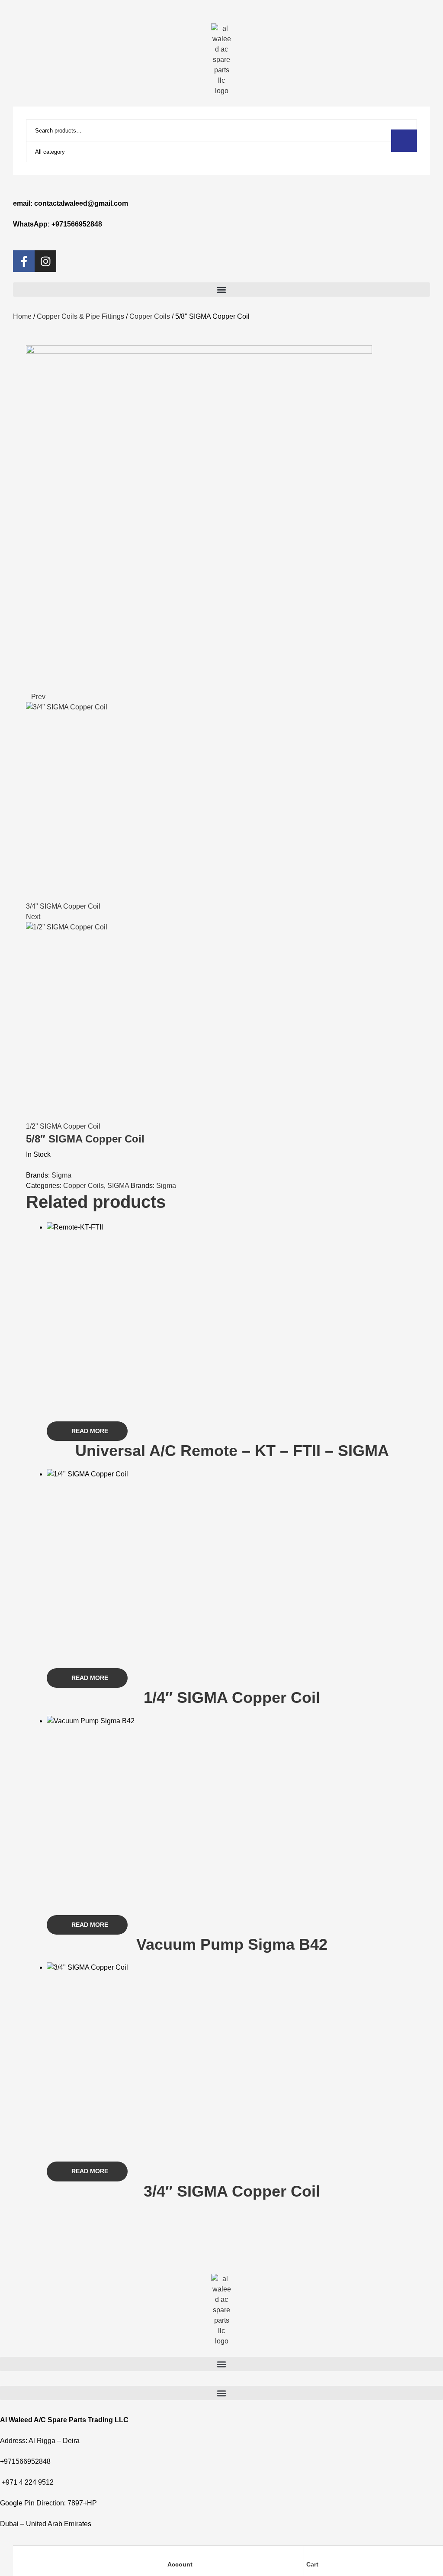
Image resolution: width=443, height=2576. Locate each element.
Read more (90, 1431)
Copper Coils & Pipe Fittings (80, 316)
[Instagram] (45, 261)
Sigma (61, 1175)
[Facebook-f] (24, 261)
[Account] (171, 2554)
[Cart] (310, 2554)
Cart (312, 2564)
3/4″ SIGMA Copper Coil (232, 2191)
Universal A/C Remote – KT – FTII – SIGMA (232, 1451)
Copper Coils (150, 316)
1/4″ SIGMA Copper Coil (232, 1697)
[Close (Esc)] (414, 23)
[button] (221, 290)
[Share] (395, 23)
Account (180, 2564)
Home (22, 316)
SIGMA (118, 1186)
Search (404, 141)
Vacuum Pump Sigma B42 (232, 1944)
